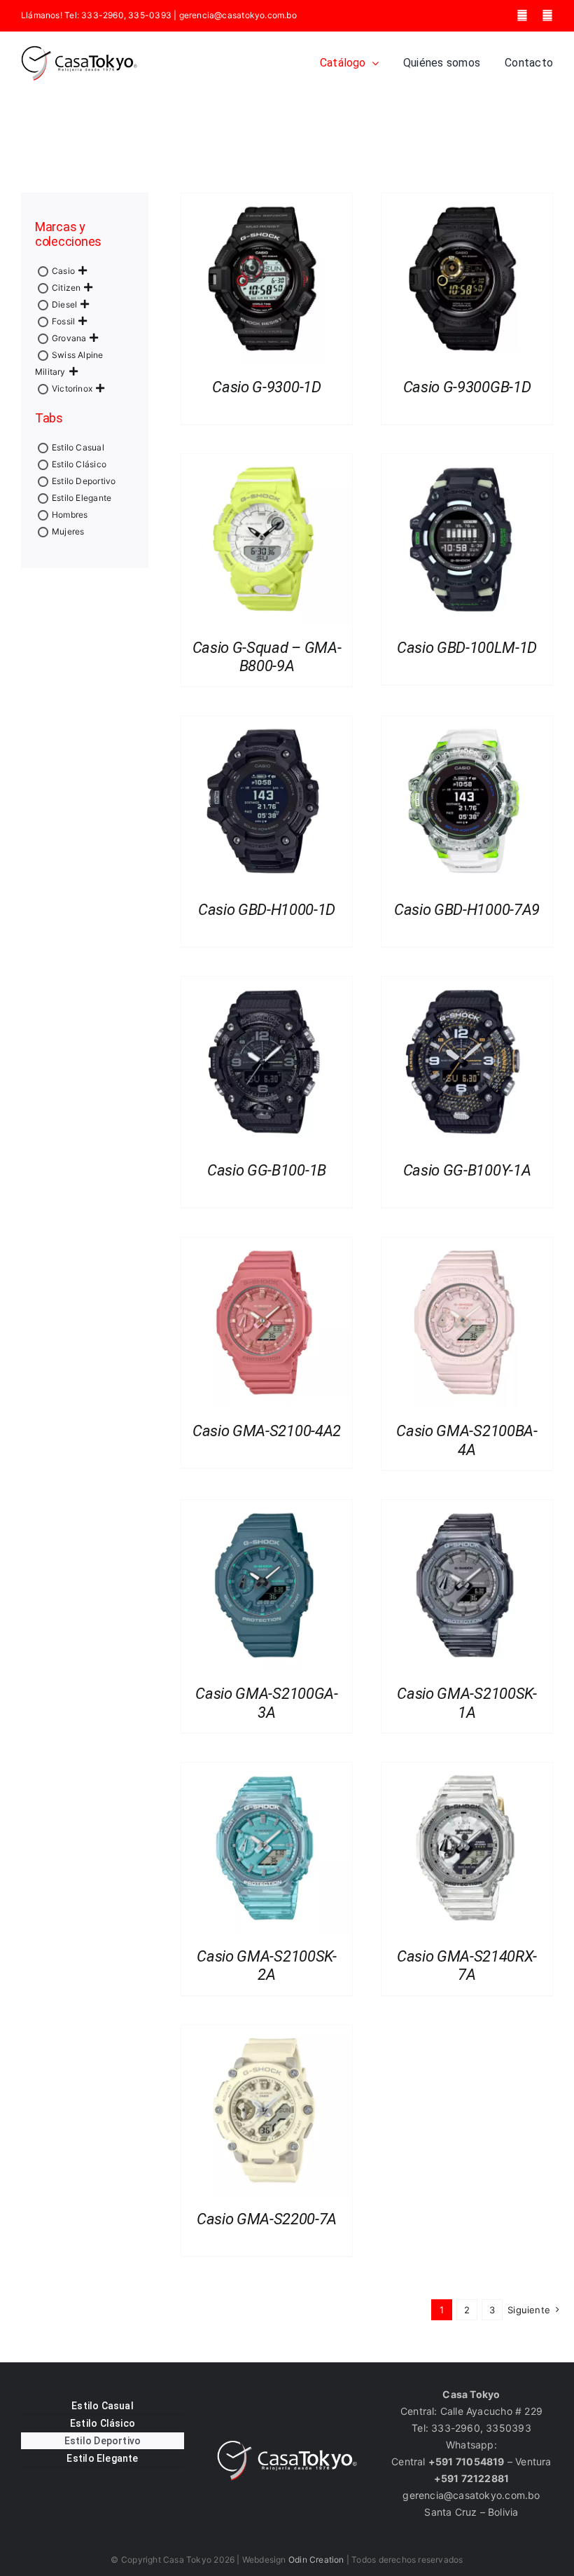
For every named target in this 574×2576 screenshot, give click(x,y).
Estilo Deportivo (84, 481)
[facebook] (522, 15)
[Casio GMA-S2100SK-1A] (467, 1508)
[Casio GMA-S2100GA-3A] (267, 1508)
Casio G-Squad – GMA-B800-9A (267, 657)
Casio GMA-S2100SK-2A (266, 1965)
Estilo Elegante (82, 498)
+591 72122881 (472, 2478)
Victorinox (72, 388)
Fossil (63, 321)
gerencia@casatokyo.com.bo (238, 15)
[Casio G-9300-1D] (267, 201)
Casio (63, 271)
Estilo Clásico (79, 464)
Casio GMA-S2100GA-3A (266, 1703)
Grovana (69, 338)
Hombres (70, 515)
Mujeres (68, 531)
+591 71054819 (467, 2461)
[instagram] (547, 15)
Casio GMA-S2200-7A (267, 2219)
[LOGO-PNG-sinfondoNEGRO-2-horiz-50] (79, 50)
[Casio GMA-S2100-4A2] (267, 1245)
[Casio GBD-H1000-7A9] (467, 724)
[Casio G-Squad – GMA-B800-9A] (267, 462)
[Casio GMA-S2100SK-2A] (267, 1771)
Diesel (64, 304)
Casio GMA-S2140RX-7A (467, 1965)
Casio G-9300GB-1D (467, 387)
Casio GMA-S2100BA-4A (467, 1440)
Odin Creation (316, 2560)
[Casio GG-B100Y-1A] (467, 985)
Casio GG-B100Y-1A (467, 1170)
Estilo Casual (78, 447)
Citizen (66, 288)
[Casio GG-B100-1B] (267, 985)
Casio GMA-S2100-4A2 (267, 1431)
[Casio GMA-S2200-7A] (267, 2033)
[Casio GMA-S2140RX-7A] (467, 1771)
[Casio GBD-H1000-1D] (267, 724)
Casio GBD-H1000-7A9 (467, 910)
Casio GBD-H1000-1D (267, 910)
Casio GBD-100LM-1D (467, 648)
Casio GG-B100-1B (267, 1170)
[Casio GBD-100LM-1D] (467, 462)
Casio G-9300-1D (266, 387)
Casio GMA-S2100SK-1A (467, 1703)
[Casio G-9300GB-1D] (467, 201)
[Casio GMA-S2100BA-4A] (467, 1245)
